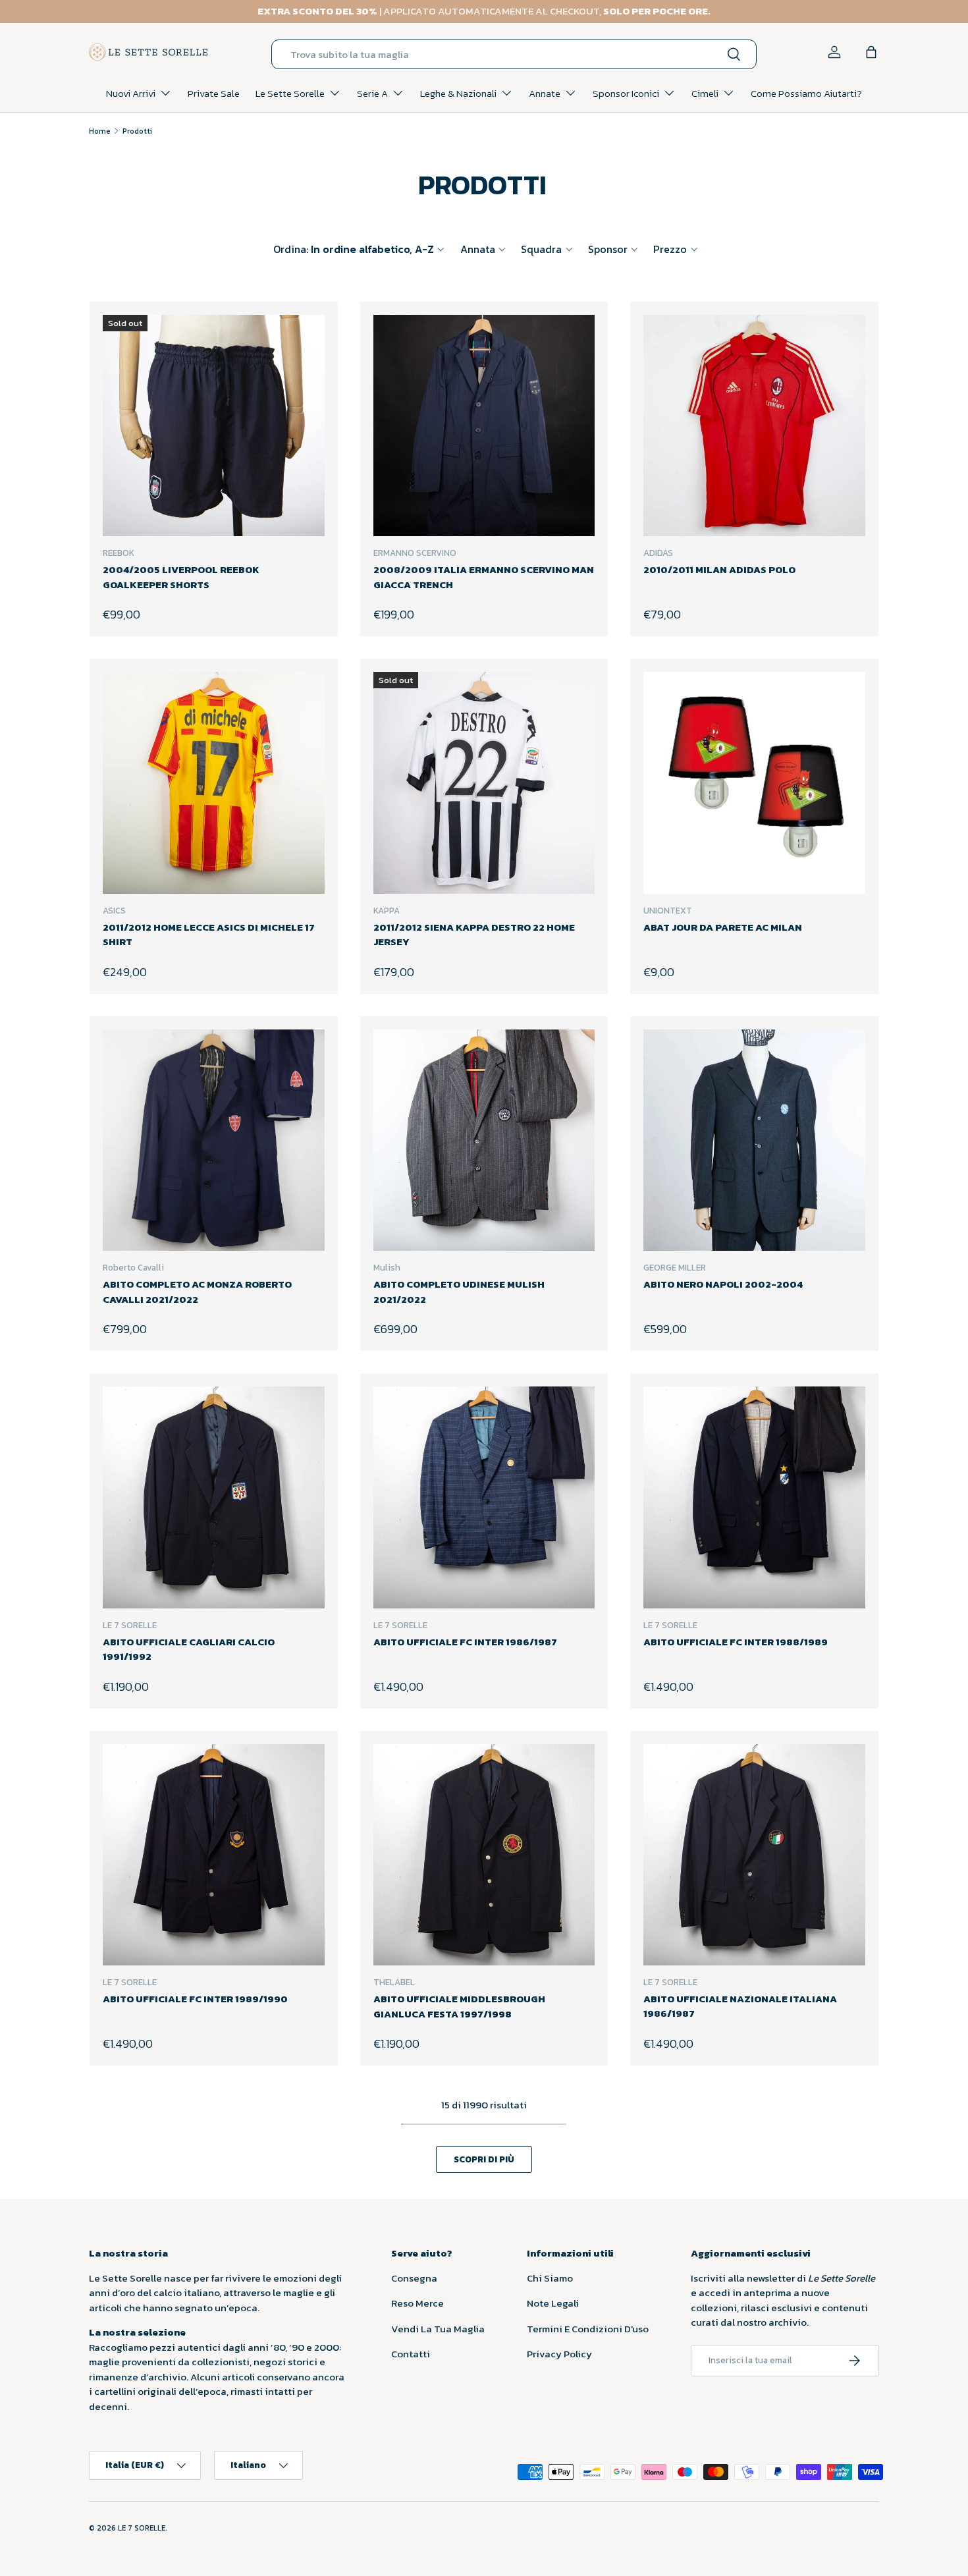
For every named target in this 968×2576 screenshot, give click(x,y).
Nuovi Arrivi (131, 93)
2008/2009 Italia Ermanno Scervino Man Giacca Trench (484, 577)
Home (100, 131)
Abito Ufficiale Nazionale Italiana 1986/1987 (740, 2006)
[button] (871, 52)
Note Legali (553, 2303)
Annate (545, 93)
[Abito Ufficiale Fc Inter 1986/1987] (484, 1497)
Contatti (411, 2354)
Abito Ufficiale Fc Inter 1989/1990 (195, 1999)
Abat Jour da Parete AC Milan (723, 927)
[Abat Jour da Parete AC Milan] (754, 783)
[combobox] (514, 54)
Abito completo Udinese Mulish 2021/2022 (459, 1292)
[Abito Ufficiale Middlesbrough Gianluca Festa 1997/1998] (484, 1855)
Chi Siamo (550, 2278)
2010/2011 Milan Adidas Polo (719, 569)
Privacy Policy (559, 2354)
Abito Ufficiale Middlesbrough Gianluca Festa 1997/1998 (459, 2006)
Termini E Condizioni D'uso (588, 2329)
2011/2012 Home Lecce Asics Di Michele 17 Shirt (209, 935)
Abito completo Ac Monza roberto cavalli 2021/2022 (197, 1292)
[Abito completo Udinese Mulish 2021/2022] (484, 1140)
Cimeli (705, 93)
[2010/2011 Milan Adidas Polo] (754, 426)
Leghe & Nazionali (458, 93)
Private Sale (214, 93)
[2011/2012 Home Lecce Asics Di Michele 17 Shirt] (214, 783)
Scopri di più (484, 2159)
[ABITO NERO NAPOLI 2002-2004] (754, 1140)
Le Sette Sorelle (290, 93)
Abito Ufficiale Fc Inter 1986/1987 (465, 1642)
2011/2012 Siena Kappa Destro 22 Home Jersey (474, 935)
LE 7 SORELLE (142, 2528)
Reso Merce (417, 2303)
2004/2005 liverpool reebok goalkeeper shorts (181, 577)
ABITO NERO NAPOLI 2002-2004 (723, 1284)
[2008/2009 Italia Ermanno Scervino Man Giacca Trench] (484, 426)
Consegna (414, 2278)
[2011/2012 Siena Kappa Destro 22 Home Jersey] (484, 783)
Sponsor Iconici (626, 93)
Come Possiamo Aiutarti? (806, 93)
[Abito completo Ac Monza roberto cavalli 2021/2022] (214, 1140)
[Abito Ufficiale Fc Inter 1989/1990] (214, 1855)
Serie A (372, 93)
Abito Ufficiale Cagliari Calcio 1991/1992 (189, 1649)
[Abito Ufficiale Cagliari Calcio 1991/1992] (214, 1497)
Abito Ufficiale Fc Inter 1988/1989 (736, 1642)
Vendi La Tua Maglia (438, 2329)
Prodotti (137, 131)
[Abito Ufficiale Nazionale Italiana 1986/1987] (754, 1855)
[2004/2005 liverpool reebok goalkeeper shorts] (214, 426)
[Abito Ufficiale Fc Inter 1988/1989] (754, 1497)
